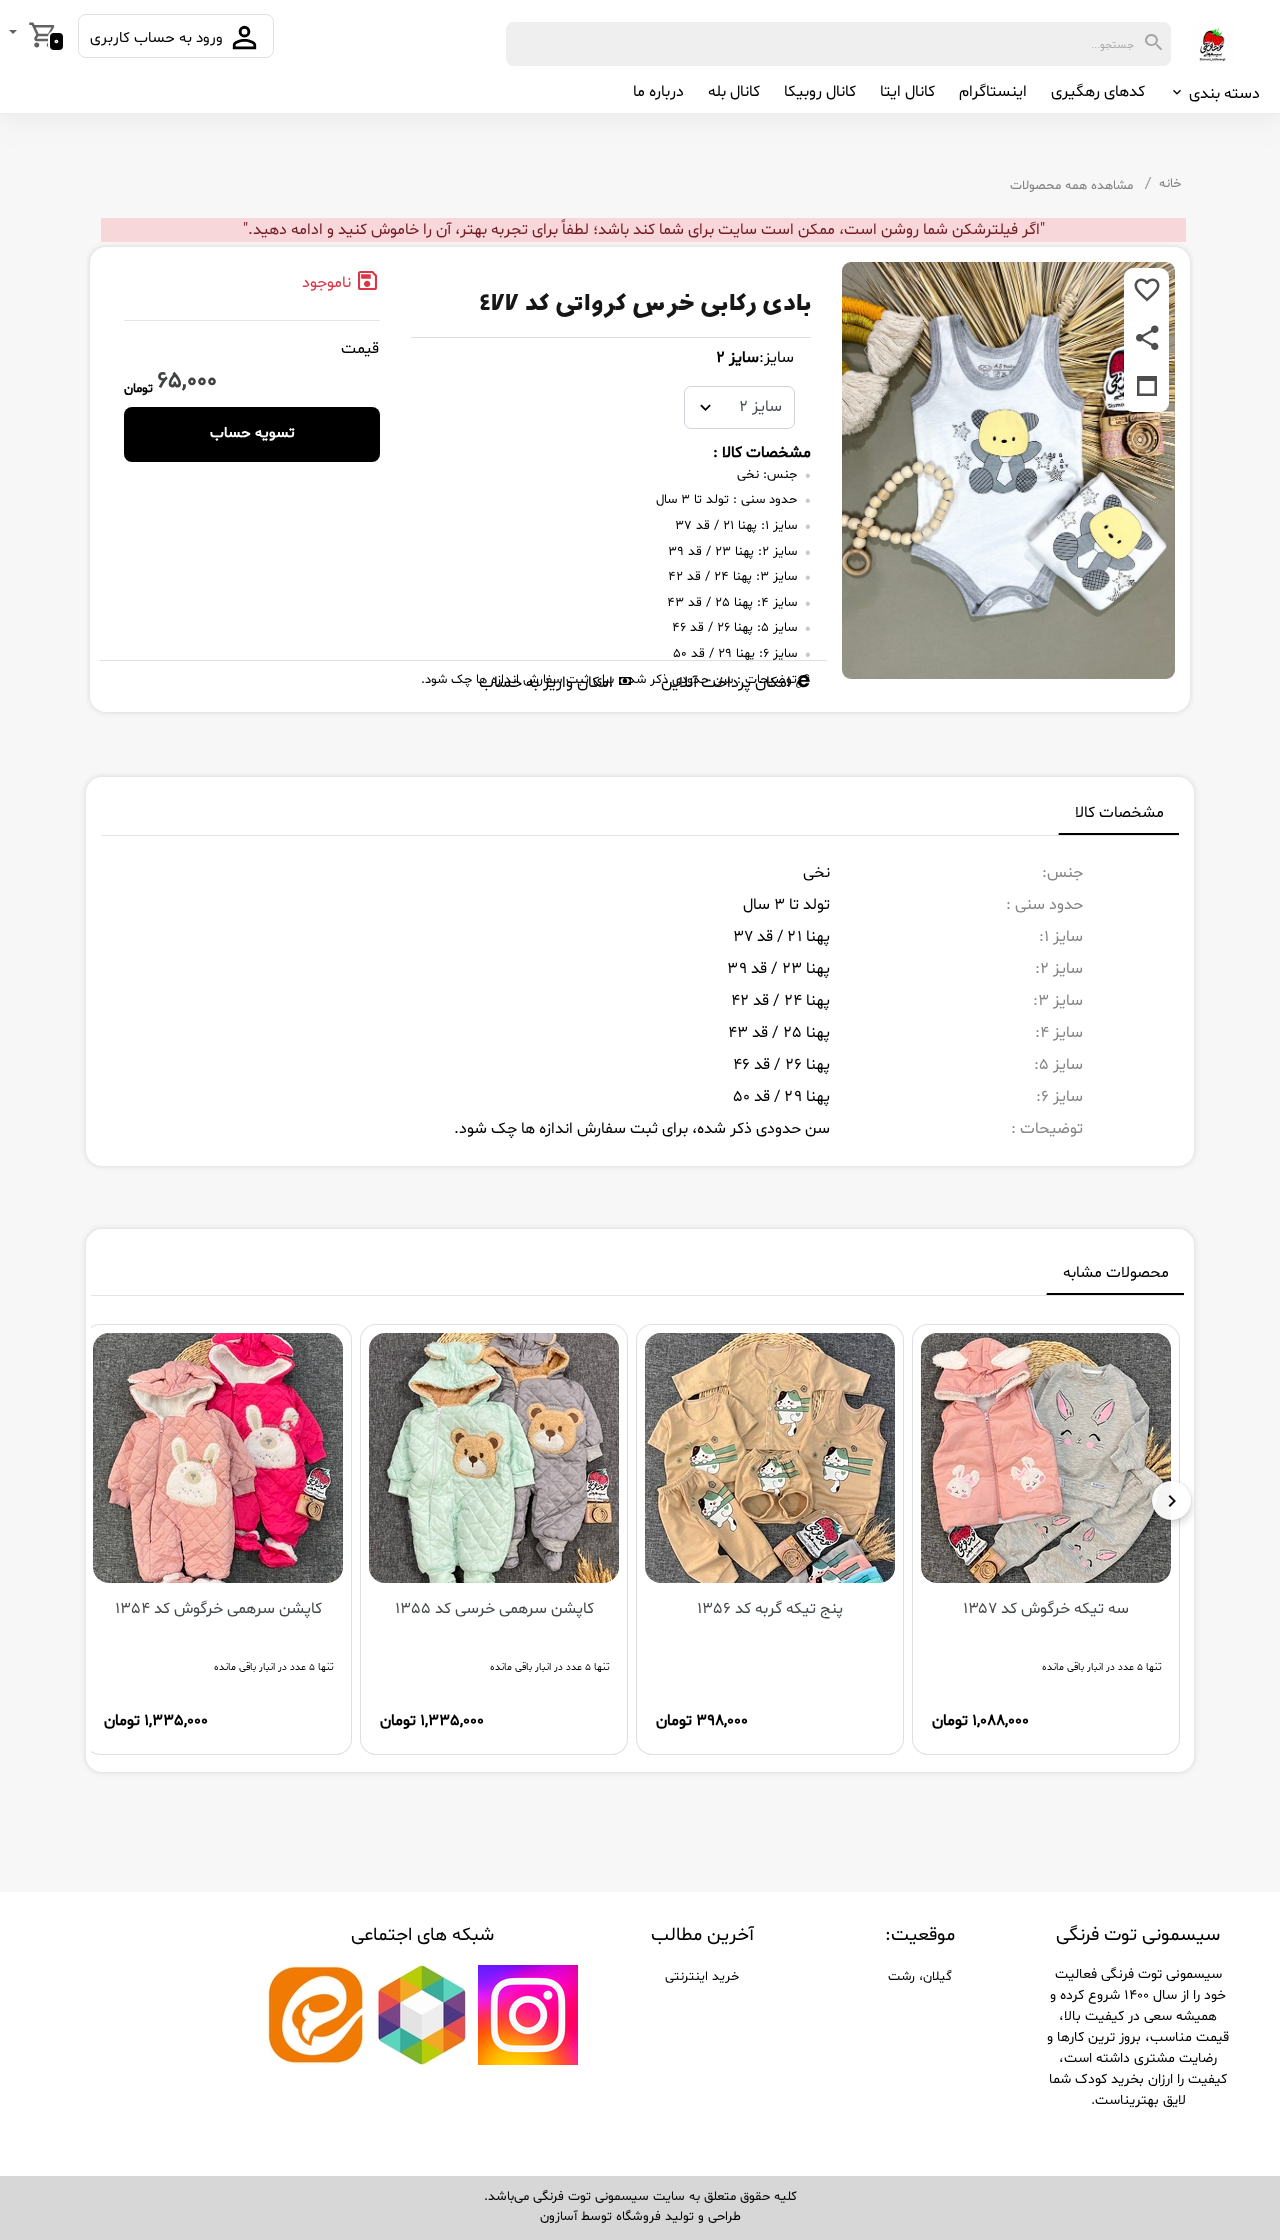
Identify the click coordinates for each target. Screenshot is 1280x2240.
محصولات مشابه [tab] (1116, 1273)
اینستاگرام (993, 92)
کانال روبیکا (820, 92)
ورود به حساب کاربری (158, 38)
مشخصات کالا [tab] (1119, 813)
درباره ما (658, 92)
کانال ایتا (907, 92)
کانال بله (734, 92)
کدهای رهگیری (1098, 92)
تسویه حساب (252, 433)
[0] (15, 34)
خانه (1170, 184)
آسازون (558, 2217)
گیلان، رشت (920, 1977)
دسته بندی (1222, 94)
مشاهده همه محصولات (1071, 186)
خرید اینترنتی (702, 1977)
